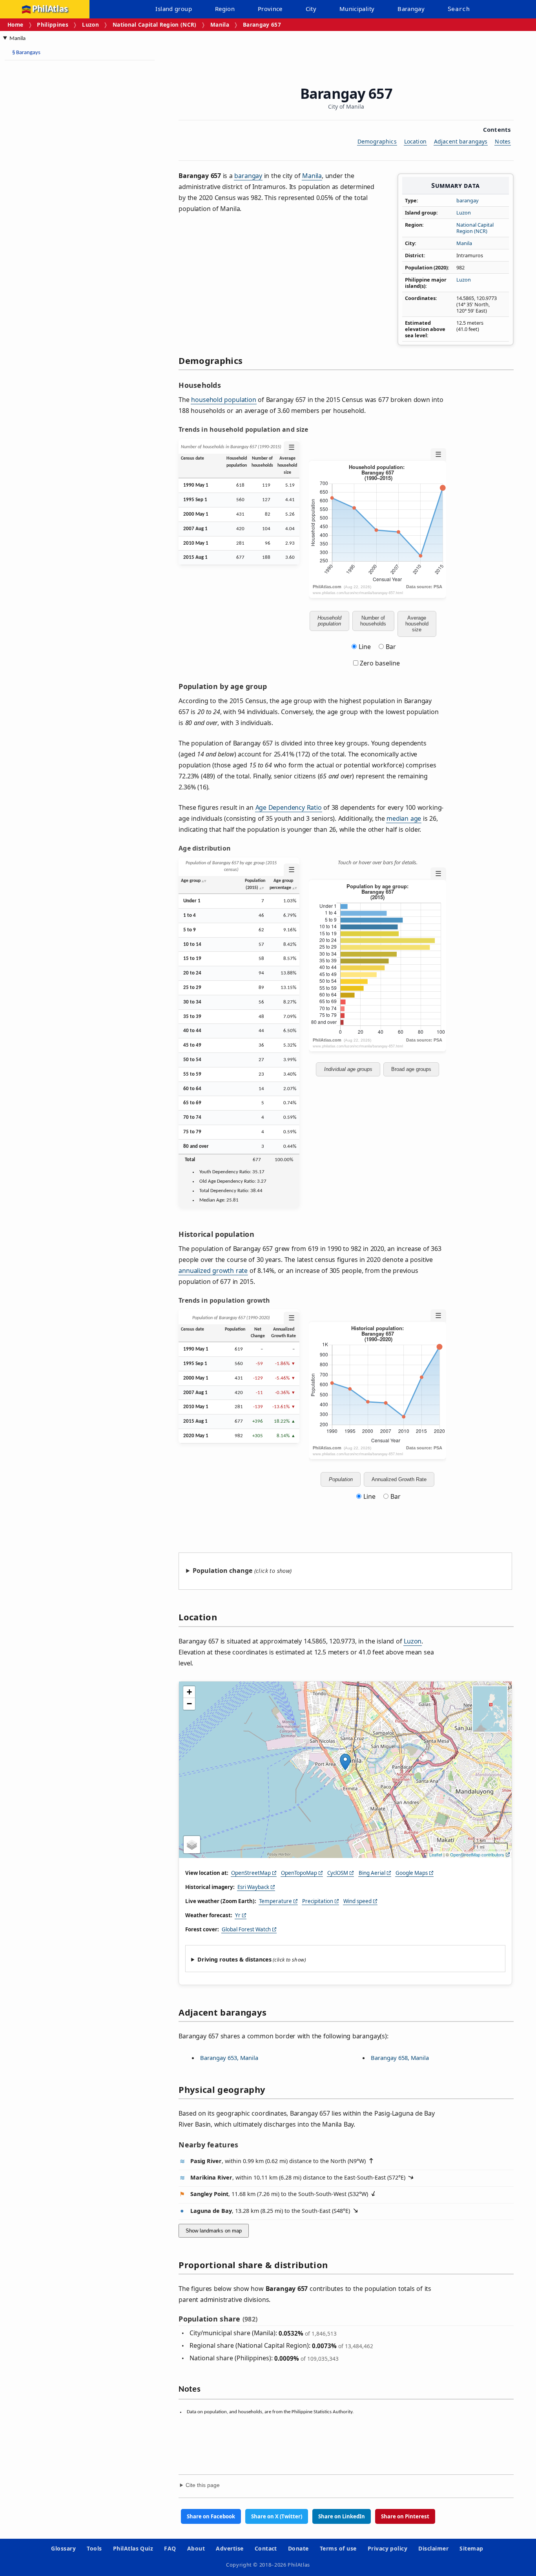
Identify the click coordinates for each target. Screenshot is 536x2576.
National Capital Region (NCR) (155, 25)
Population (341, 1479)
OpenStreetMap (251, 1873)
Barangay (411, 9)
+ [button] (189, 1692)
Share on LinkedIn (342, 2516)
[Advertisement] (67, 184)
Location (415, 141)
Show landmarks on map (214, 2231)
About (196, 2548)
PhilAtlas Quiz (133, 2548)
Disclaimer (433, 2548)
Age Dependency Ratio (289, 807)
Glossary (63, 2548)
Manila (220, 25)
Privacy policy (388, 2548)
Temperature (275, 1901)
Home (15, 25)
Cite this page (203, 2485)
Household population (329, 621)
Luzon (90, 25)
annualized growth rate (213, 1271)
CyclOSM (338, 1873)
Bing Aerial (372, 1873)
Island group (174, 9)
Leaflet (436, 1854)
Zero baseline (379, 663)
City (311, 9)
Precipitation (318, 1901)
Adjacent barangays (461, 141)
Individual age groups (348, 1069)
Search (459, 9)
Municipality (357, 9)
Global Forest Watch (246, 1929)
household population (223, 400)
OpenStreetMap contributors (477, 1854)
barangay (468, 200)
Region (225, 9)
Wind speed (357, 1901)
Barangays (26, 53)
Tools (94, 2548)
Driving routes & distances (234, 1959)
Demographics (377, 141)
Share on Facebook (211, 2516)
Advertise (230, 2548)
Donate (298, 2548)
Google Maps (412, 1873)
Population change (222, 1571)
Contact (266, 2548)
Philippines (53, 25)
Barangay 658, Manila (400, 2058)
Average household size (417, 624)
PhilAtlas (50, 9)
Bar (391, 647)
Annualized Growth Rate (399, 1479)
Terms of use (338, 2548)
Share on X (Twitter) (277, 2516)
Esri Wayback (253, 1887)
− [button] (189, 1704)
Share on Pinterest (405, 2516)
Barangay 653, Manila (229, 2058)
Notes (503, 141)
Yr (238, 1915)
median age (404, 818)
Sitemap (471, 2548)
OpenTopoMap (299, 1873)
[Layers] (192, 1845)
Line (365, 647)
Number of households (373, 621)
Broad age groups (411, 1069)
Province (270, 9)
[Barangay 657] (345, 1762)
